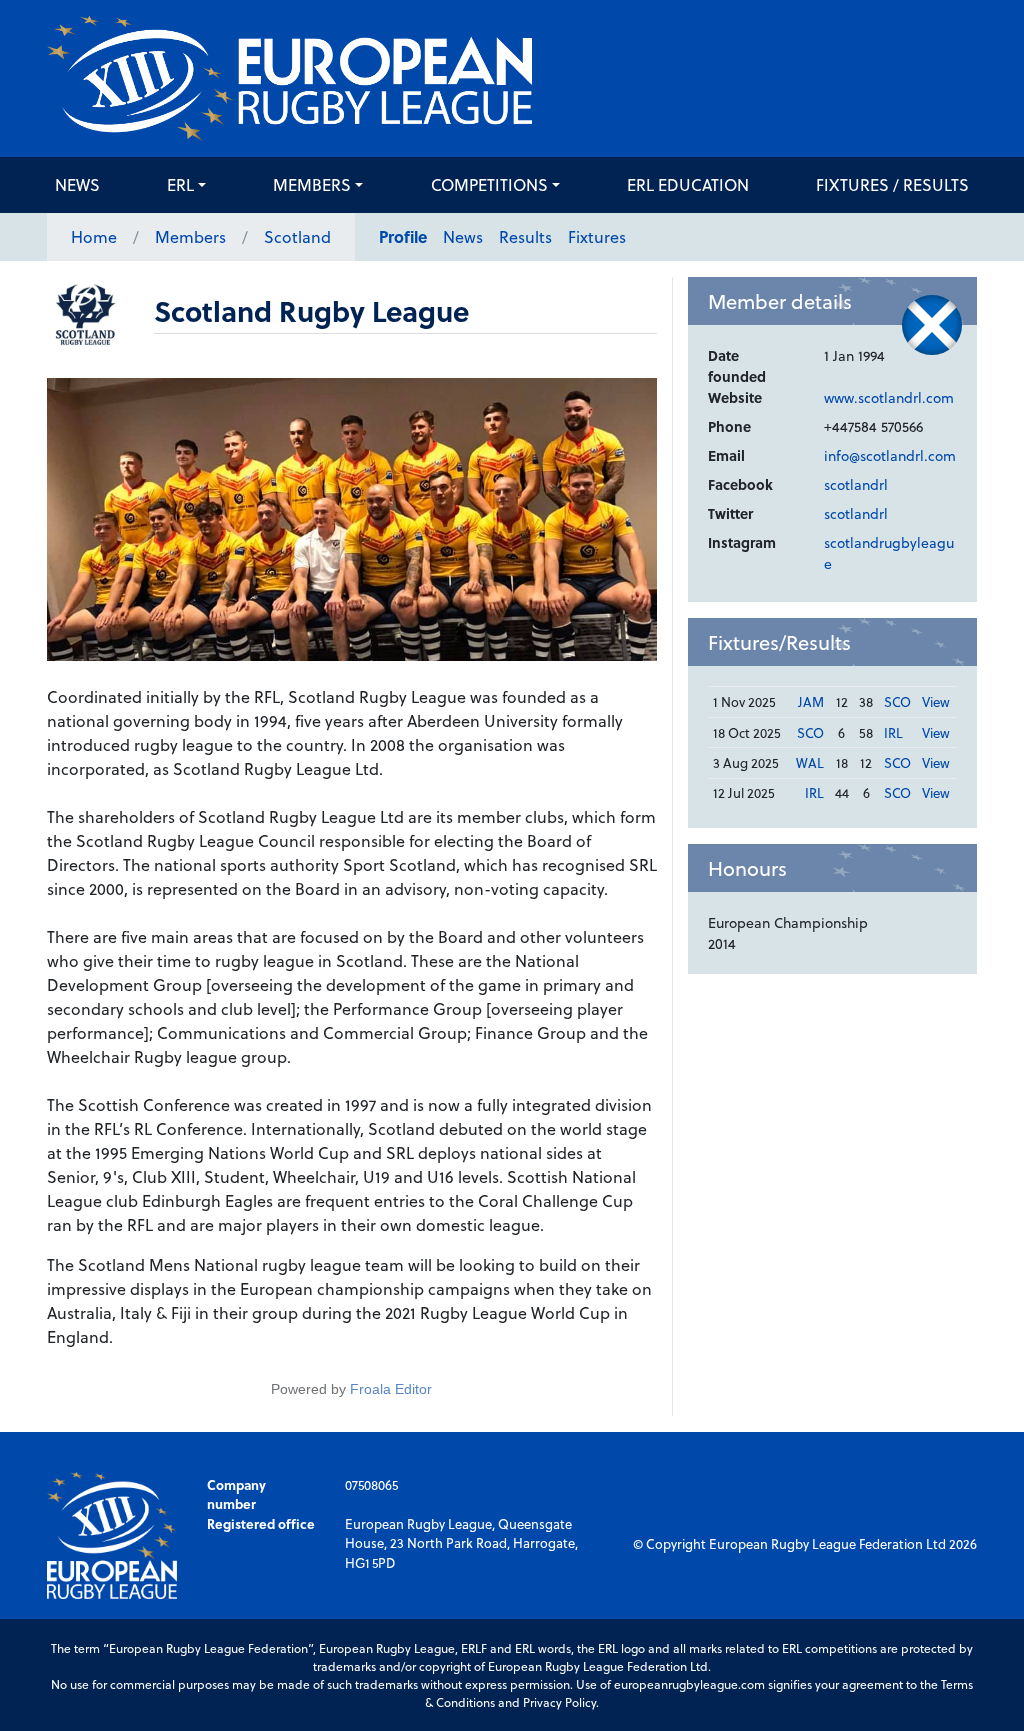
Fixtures (597, 236)
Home (94, 236)
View (936, 701)
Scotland (297, 236)
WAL (810, 762)
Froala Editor (391, 1389)
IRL (893, 732)
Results (525, 236)
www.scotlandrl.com (889, 397)
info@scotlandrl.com (890, 455)
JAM (811, 701)
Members (312, 184)
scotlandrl (856, 484)
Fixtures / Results (892, 184)
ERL (180, 184)
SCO (897, 701)
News (77, 184)
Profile (403, 236)
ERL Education (688, 184)
